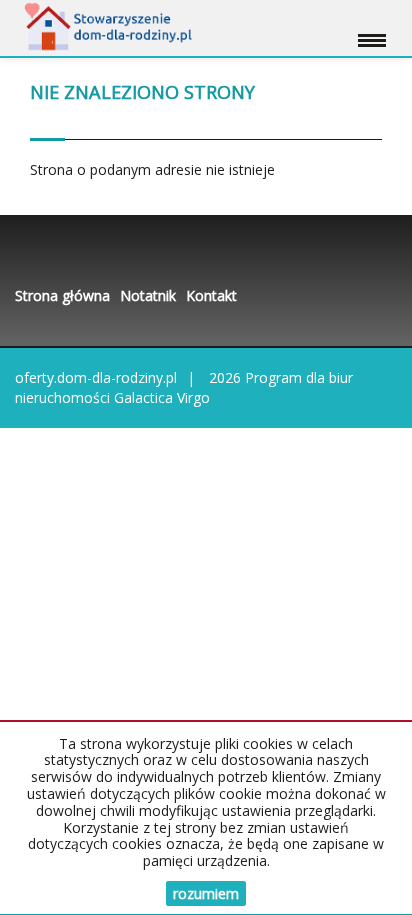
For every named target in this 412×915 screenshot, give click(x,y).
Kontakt (211, 295)
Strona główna (62, 295)
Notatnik (148, 295)
